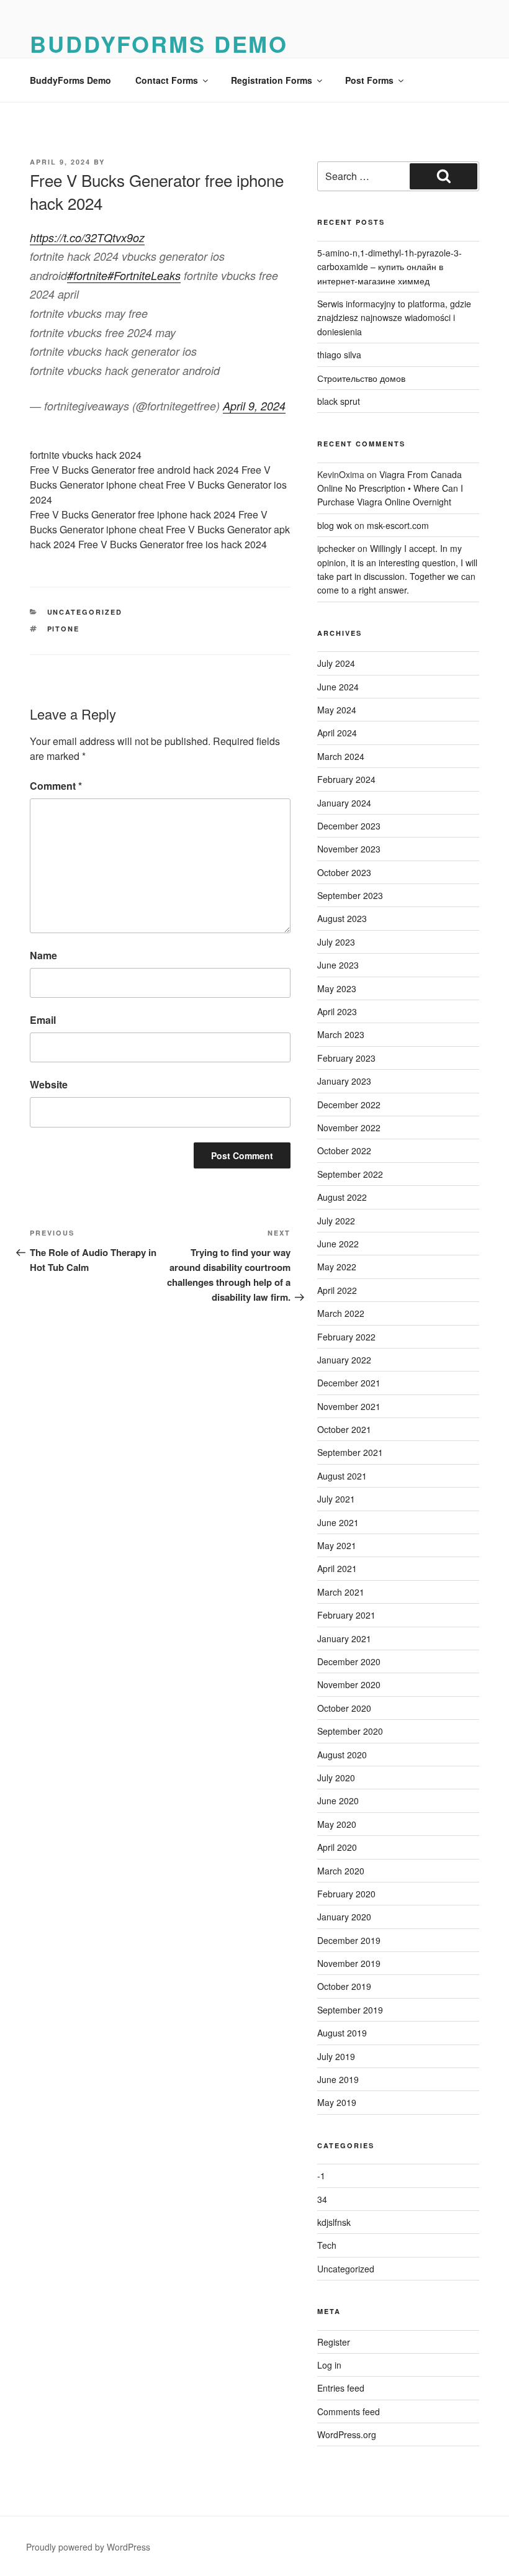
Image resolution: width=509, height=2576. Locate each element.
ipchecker (336, 548)
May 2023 (337, 988)
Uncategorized (85, 612)
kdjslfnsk (334, 2222)
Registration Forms (272, 80)
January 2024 (344, 803)
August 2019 (342, 2033)
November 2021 (349, 1406)
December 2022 (349, 1105)
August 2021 (342, 1476)
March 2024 (341, 756)
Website (49, 1084)
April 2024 (337, 733)
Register (334, 2342)
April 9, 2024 (254, 406)
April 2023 (337, 1011)
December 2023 (349, 826)
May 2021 (337, 1545)
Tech (327, 2245)
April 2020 (337, 1847)
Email (43, 1020)
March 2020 (341, 1871)
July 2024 (336, 663)
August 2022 (342, 1197)
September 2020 (350, 1731)
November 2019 (349, 1963)
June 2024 (338, 687)
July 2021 (336, 1499)
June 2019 (338, 2079)
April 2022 (337, 1290)
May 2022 (337, 1267)
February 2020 (346, 1894)
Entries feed (341, 2388)
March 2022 (341, 1313)
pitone (64, 629)
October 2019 (344, 1986)
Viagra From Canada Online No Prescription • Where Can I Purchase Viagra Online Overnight (390, 488)
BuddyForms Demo (159, 43)
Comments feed (349, 2411)
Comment (56, 786)
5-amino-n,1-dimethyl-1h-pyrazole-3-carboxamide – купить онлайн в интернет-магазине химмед (390, 267)
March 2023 (341, 1034)
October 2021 (344, 1429)
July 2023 (336, 942)
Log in (329, 2365)
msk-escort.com (398, 525)
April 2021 (337, 1568)
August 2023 (342, 918)
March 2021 (341, 1592)
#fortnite (87, 275)
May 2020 (337, 1824)
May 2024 (337, 710)
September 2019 (350, 2010)
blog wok (335, 525)
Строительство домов (361, 378)
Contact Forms (167, 80)
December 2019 (349, 1940)
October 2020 (344, 1708)
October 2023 (344, 872)
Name (43, 955)
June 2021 (338, 1522)
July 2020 (336, 1778)
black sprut (339, 401)
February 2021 (346, 1615)
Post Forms (369, 80)
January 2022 (344, 1360)
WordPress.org (347, 2434)
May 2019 (337, 2102)
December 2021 (349, 1383)
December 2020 (349, 1661)
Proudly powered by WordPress (88, 2547)
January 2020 (344, 1917)
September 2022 (350, 1174)
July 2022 (336, 1221)
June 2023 (338, 965)
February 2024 (346, 779)
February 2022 (346, 1337)
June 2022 (338, 1244)
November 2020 (349, 1684)
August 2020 (342, 1755)
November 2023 (349, 849)
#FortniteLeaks (144, 275)
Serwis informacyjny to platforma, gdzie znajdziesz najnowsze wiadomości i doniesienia (394, 318)
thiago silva (339, 355)
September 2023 (350, 895)
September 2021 (350, 1452)
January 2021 (344, 1638)
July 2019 (336, 2056)
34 (322, 2199)
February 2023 (346, 1058)
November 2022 (349, 1128)
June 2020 (338, 1801)
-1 (321, 2176)
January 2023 (344, 1081)
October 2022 (344, 1150)
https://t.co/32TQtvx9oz (87, 237)
